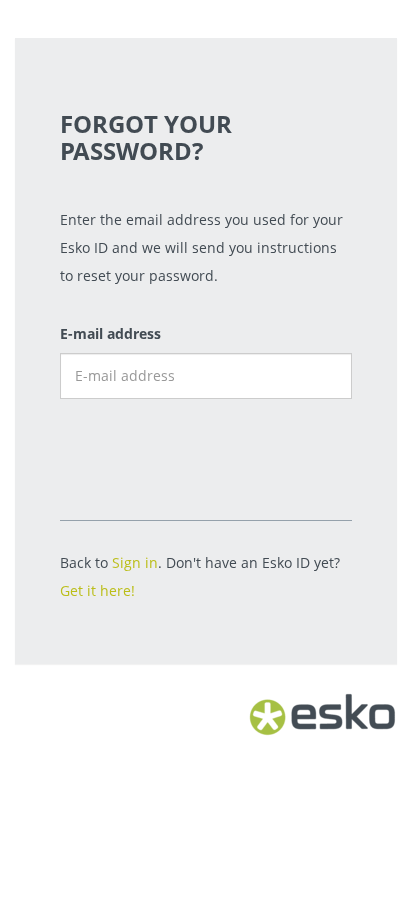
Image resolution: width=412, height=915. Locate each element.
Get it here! (97, 590)
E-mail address (110, 333)
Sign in (135, 562)
